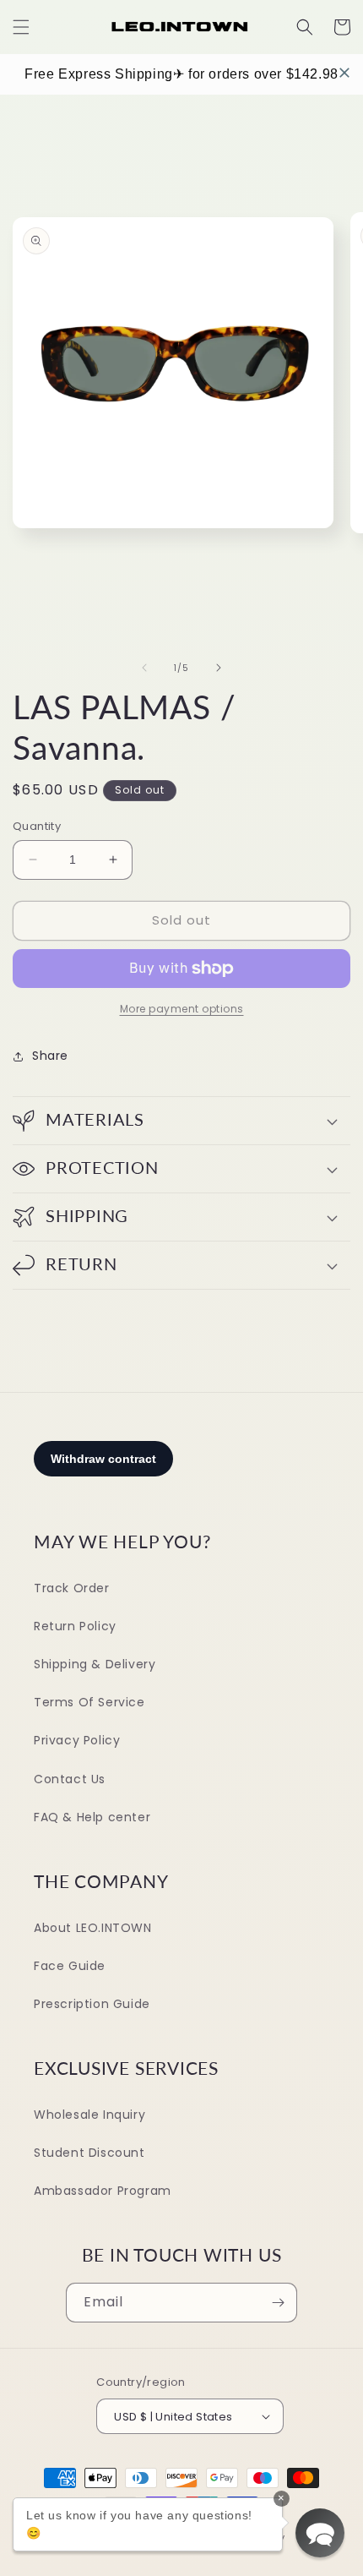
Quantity (37, 826)
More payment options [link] (182, 1009)
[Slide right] (219, 668)
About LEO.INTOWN (93, 1928)
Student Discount (89, 2153)
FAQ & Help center (92, 1817)
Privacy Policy (77, 1740)
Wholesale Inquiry (89, 2115)
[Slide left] (144, 668)
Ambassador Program (103, 2191)
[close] (344, 73)
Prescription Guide (92, 2004)
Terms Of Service (89, 1702)
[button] (21, 27)
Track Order (72, 1588)
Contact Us (70, 1779)
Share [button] (50, 1056)
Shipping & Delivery (95, 1664)
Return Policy (75, 1626)
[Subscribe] (278, 2303)
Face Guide (70, 1966)
